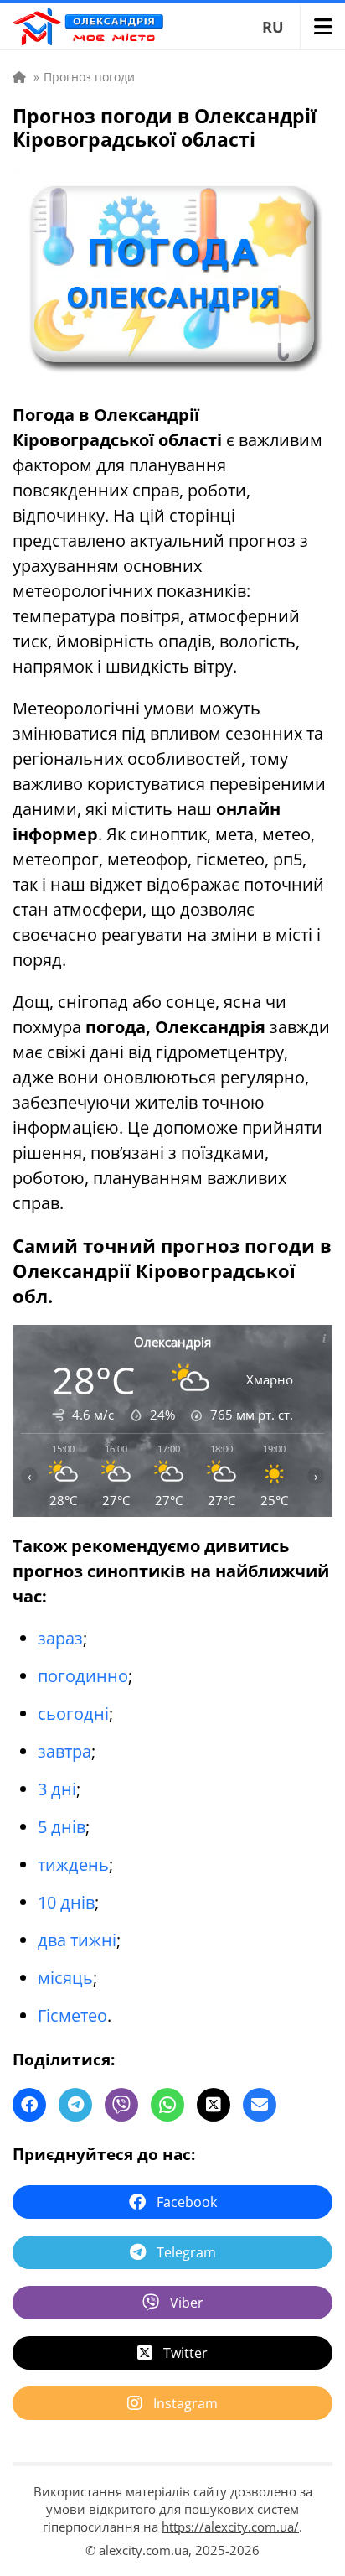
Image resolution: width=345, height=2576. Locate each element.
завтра (64, 1751)
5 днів (62, 1827)
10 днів (66, 1902)
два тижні (77, 1940)
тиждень (73, 1864)
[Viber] (121, 2105)
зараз (60, 1638)
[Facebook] (29, 2105)
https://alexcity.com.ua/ (230, 2527)
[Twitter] (214, 2105)
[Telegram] (75, 2105)
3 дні (57, 1789)
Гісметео (72, 2015)
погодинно (83, 1676)
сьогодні (73, 1714)
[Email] (260, 2105)
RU (273, 27)
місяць (65, 1978)
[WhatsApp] (167, 2105)
